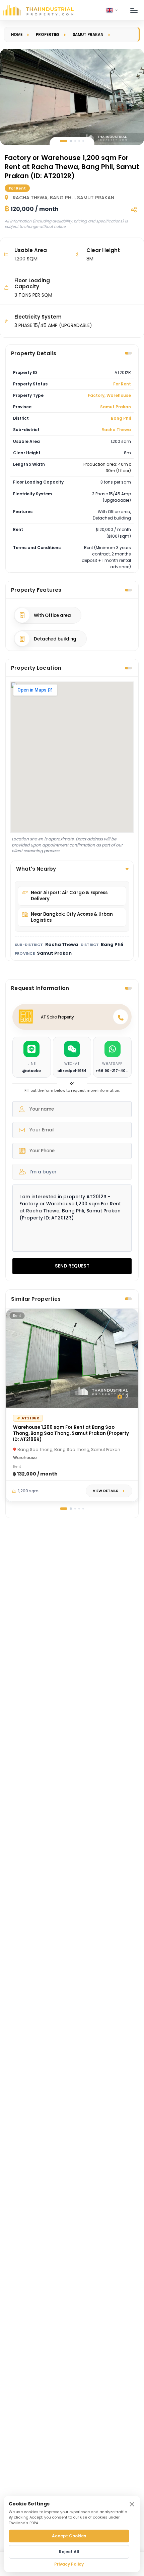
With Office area (52, 615)
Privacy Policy (69, 2564)
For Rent (122, 384)
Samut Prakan (88, 35)
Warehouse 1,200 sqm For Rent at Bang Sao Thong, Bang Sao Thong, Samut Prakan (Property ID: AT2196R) (71, 1433)
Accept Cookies (69, 2536)
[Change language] (112, 10)
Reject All (69, 2552)
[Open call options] (121, 1017)
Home (17, 35)
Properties (48, 35)
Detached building (55, 639)
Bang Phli (121, 418)
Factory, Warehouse (109, 395)
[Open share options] (134, 210)
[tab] (64, 141)
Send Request (72, 1266)
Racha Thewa (116, 430)
